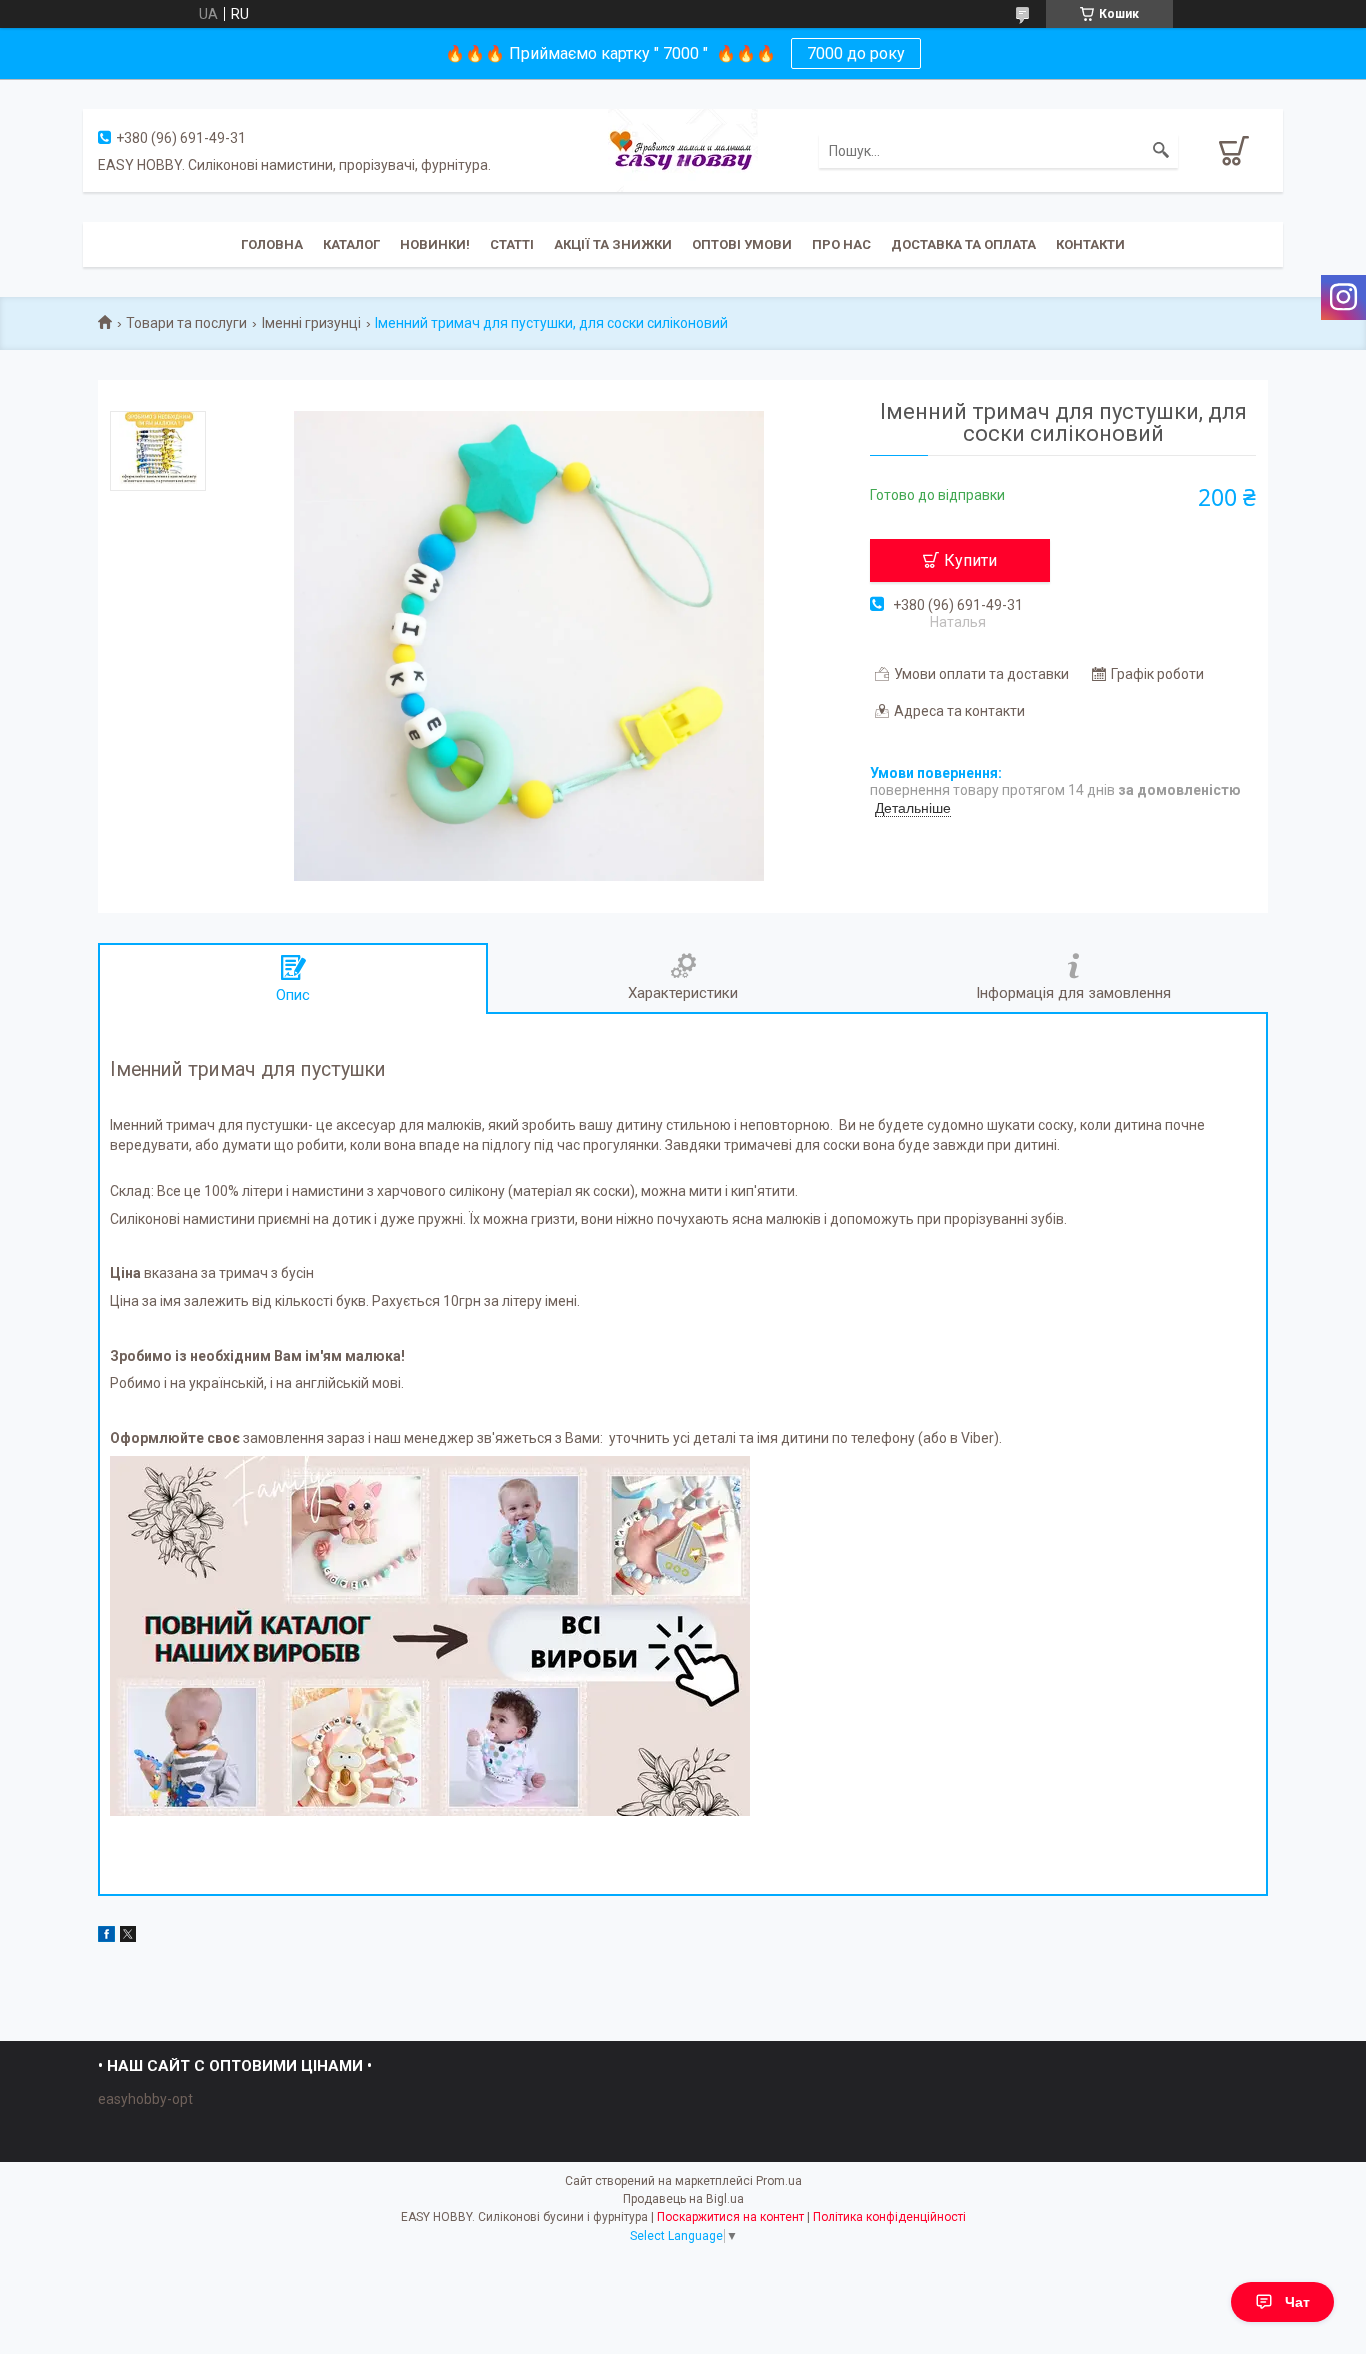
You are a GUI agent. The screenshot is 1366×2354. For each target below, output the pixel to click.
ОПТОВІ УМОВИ (742, 244)
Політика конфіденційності (889, 2217)
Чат (1297, 2302)
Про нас (841, 244)
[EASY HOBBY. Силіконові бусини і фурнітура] (683, 149)
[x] (128, 1937)
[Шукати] (1161, 151)
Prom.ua (779, 2181)
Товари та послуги (186, 323)
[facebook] (106, 1937)
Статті (512, 244)
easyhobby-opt (145, 2099)
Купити (970, 560)
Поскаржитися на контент (730, 2217)
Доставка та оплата (963, 244)
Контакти (1090, 244)
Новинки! (435, 244)
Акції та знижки (613, 244)
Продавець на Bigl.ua (683, 2199)
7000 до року (856, 53)
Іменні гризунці (311, 323)
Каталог (351, 244)
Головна (272, 244)
